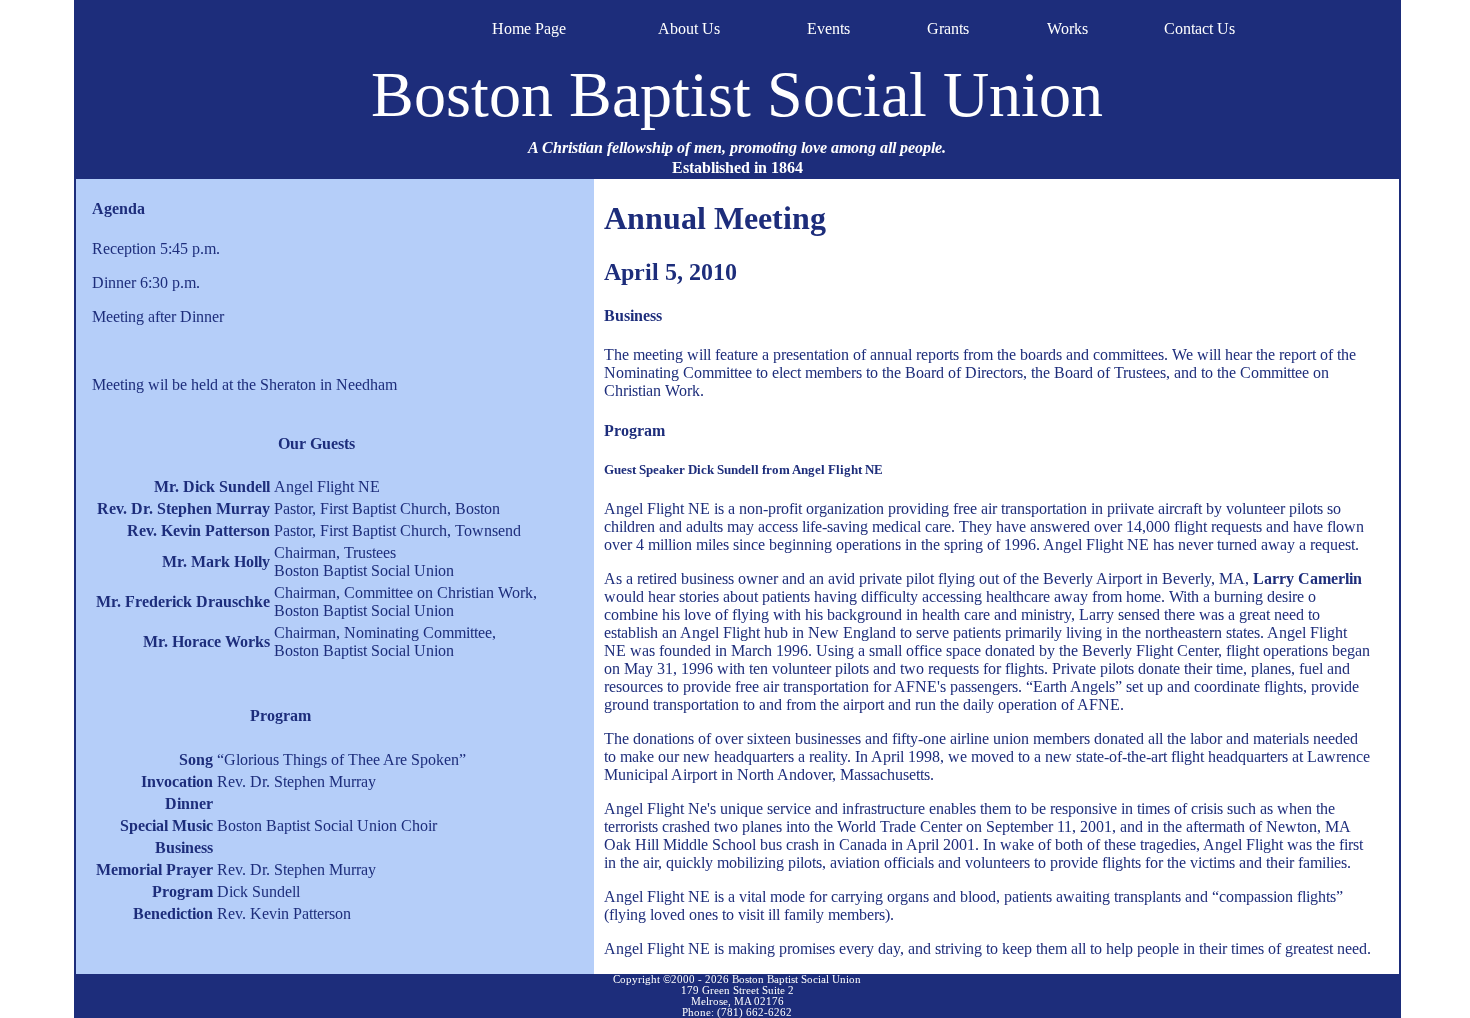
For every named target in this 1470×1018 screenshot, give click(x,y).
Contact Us (1199, 28)
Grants (948, 28)
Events (828, 28)
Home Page (529, 28)
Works (1067, 28)
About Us (689, 28)
